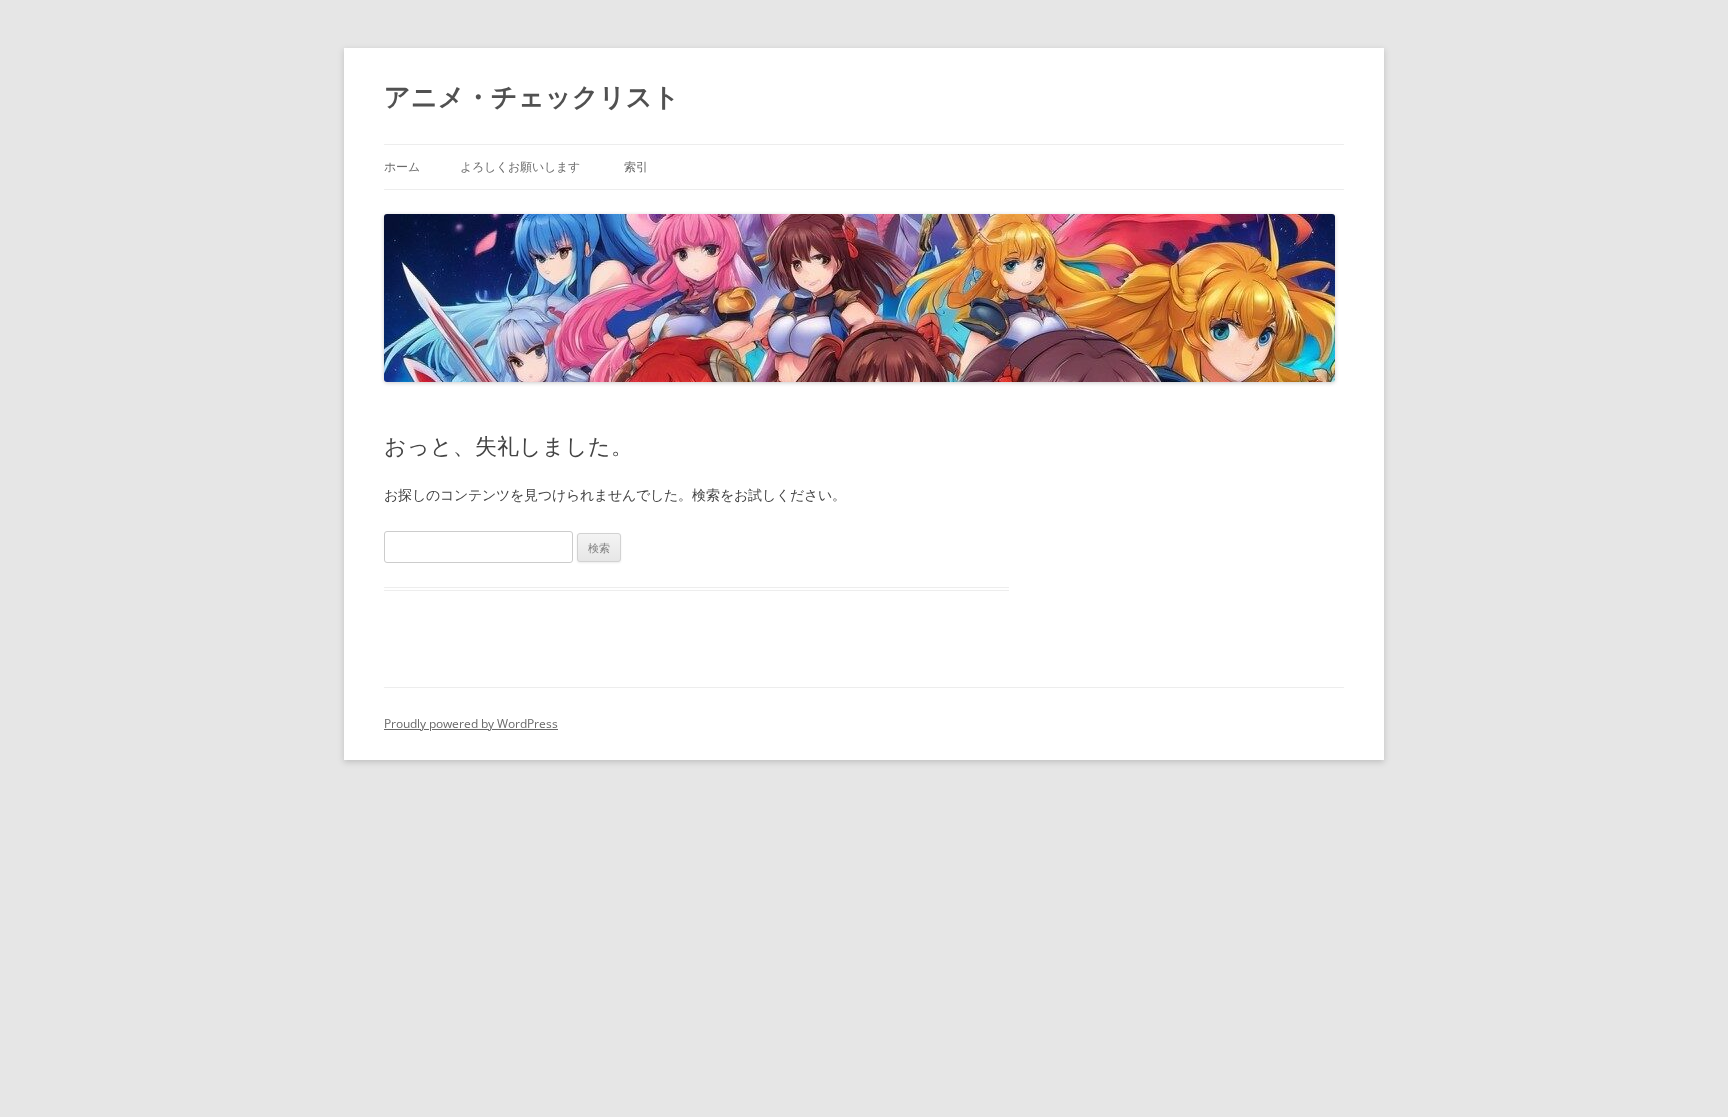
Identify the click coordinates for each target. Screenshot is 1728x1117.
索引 (636, 166)
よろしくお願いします (520, 166)
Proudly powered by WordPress (471, 723)
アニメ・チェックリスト (532, 96)
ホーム (402, 166)
